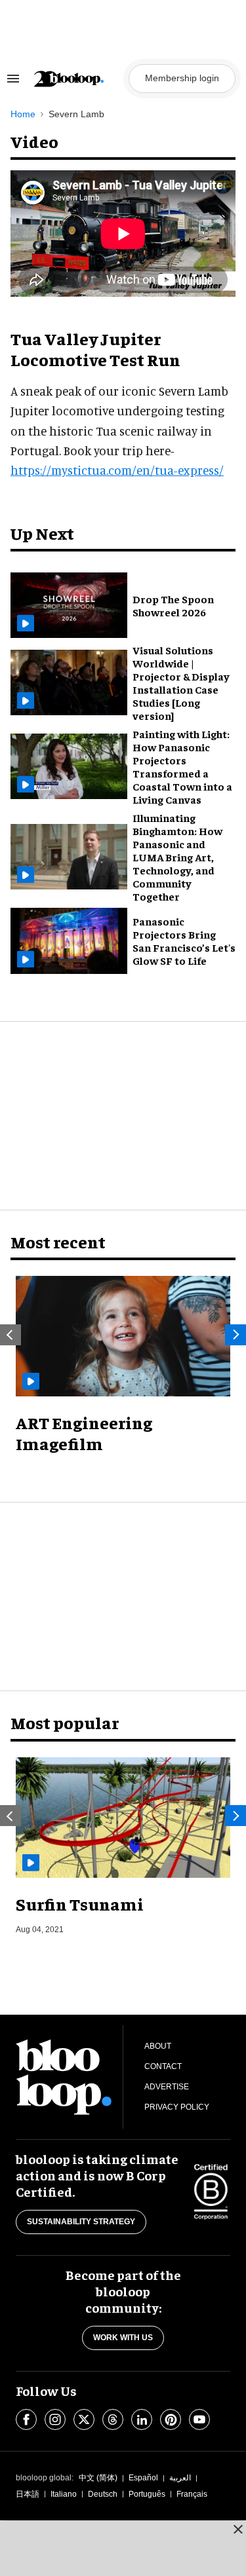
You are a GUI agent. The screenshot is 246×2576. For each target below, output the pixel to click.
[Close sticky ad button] (238, 2529)
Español (143, 2478)
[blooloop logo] (77, 79)
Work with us (123, 2338)
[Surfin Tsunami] (123, 1818)
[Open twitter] (84, 2419)
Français (192, 2494)
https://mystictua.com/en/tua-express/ (117, 470)
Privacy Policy (177, 2107)
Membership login (182, 78)
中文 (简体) (98, 2478)
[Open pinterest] (171, 2419)
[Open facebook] (26, 2419)
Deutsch (103, 2494)
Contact (163, 2066)
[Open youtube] (199, 2419)
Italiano (64, 2494)
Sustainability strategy (81, 2222)
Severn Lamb (76, 114)
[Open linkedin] (142, 2419)
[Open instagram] (55, 2419)
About (158, 2046)
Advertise (167, 2087)
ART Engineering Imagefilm (84, 1433)
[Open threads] (113, 2419)
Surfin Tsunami (80, 1904)
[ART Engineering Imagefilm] (123, 1336)
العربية (180, 2478)
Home (23, 114)
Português (147, 2494)
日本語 (28, 2494)
